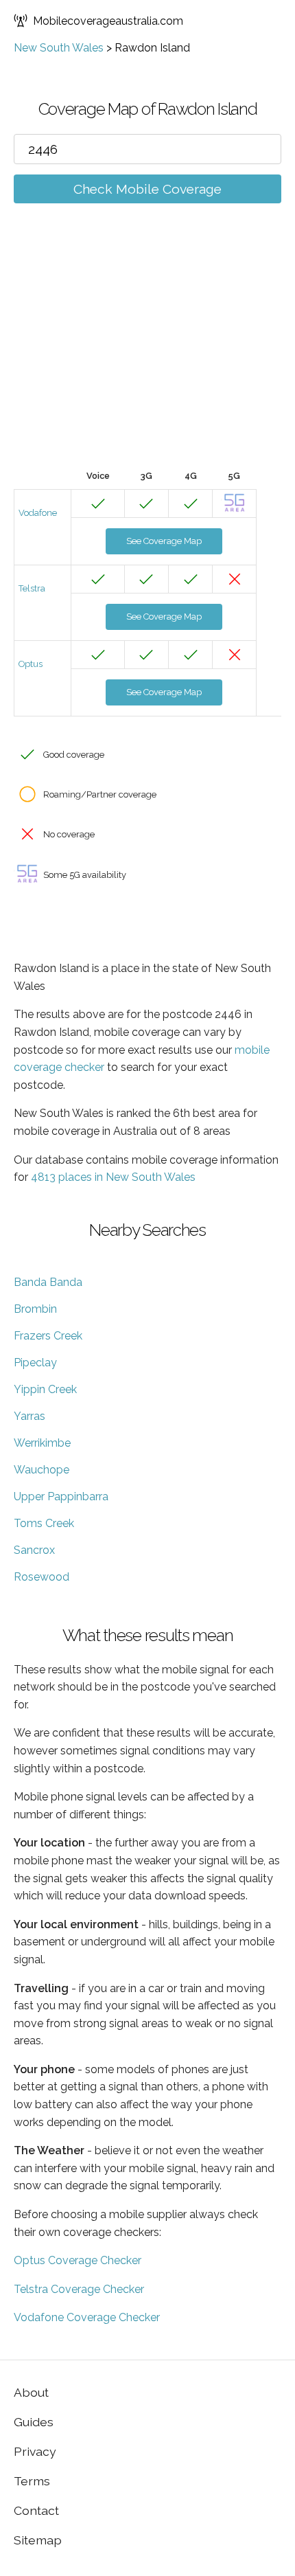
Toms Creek (44, 1523)
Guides (34, 2422)
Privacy (35, 2451)
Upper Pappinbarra (61, 1496)
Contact (36, 2510)
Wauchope (42, 1470)
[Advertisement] (147, 357)
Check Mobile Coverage (147, 189)
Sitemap (38, 2540)
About (31, 2392)
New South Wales (59, 48)
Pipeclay (35, 1363)
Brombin (35, 1309)
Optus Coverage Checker (78, 2260)
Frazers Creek (48, 1336)
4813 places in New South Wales (113, 1177)
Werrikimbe (42, 1443)
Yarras (29, 1416)
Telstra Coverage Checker (79, 2289)
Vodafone (38, 513)
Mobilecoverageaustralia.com (108, 21)
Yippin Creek (45, 1389)
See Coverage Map (164, 541)
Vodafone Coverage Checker (87, 2317)
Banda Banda (48, 1282)
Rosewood (42, 1577)
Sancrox (34, 1550)
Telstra (32, 588)
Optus (31, 664)
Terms (32, 2481)
